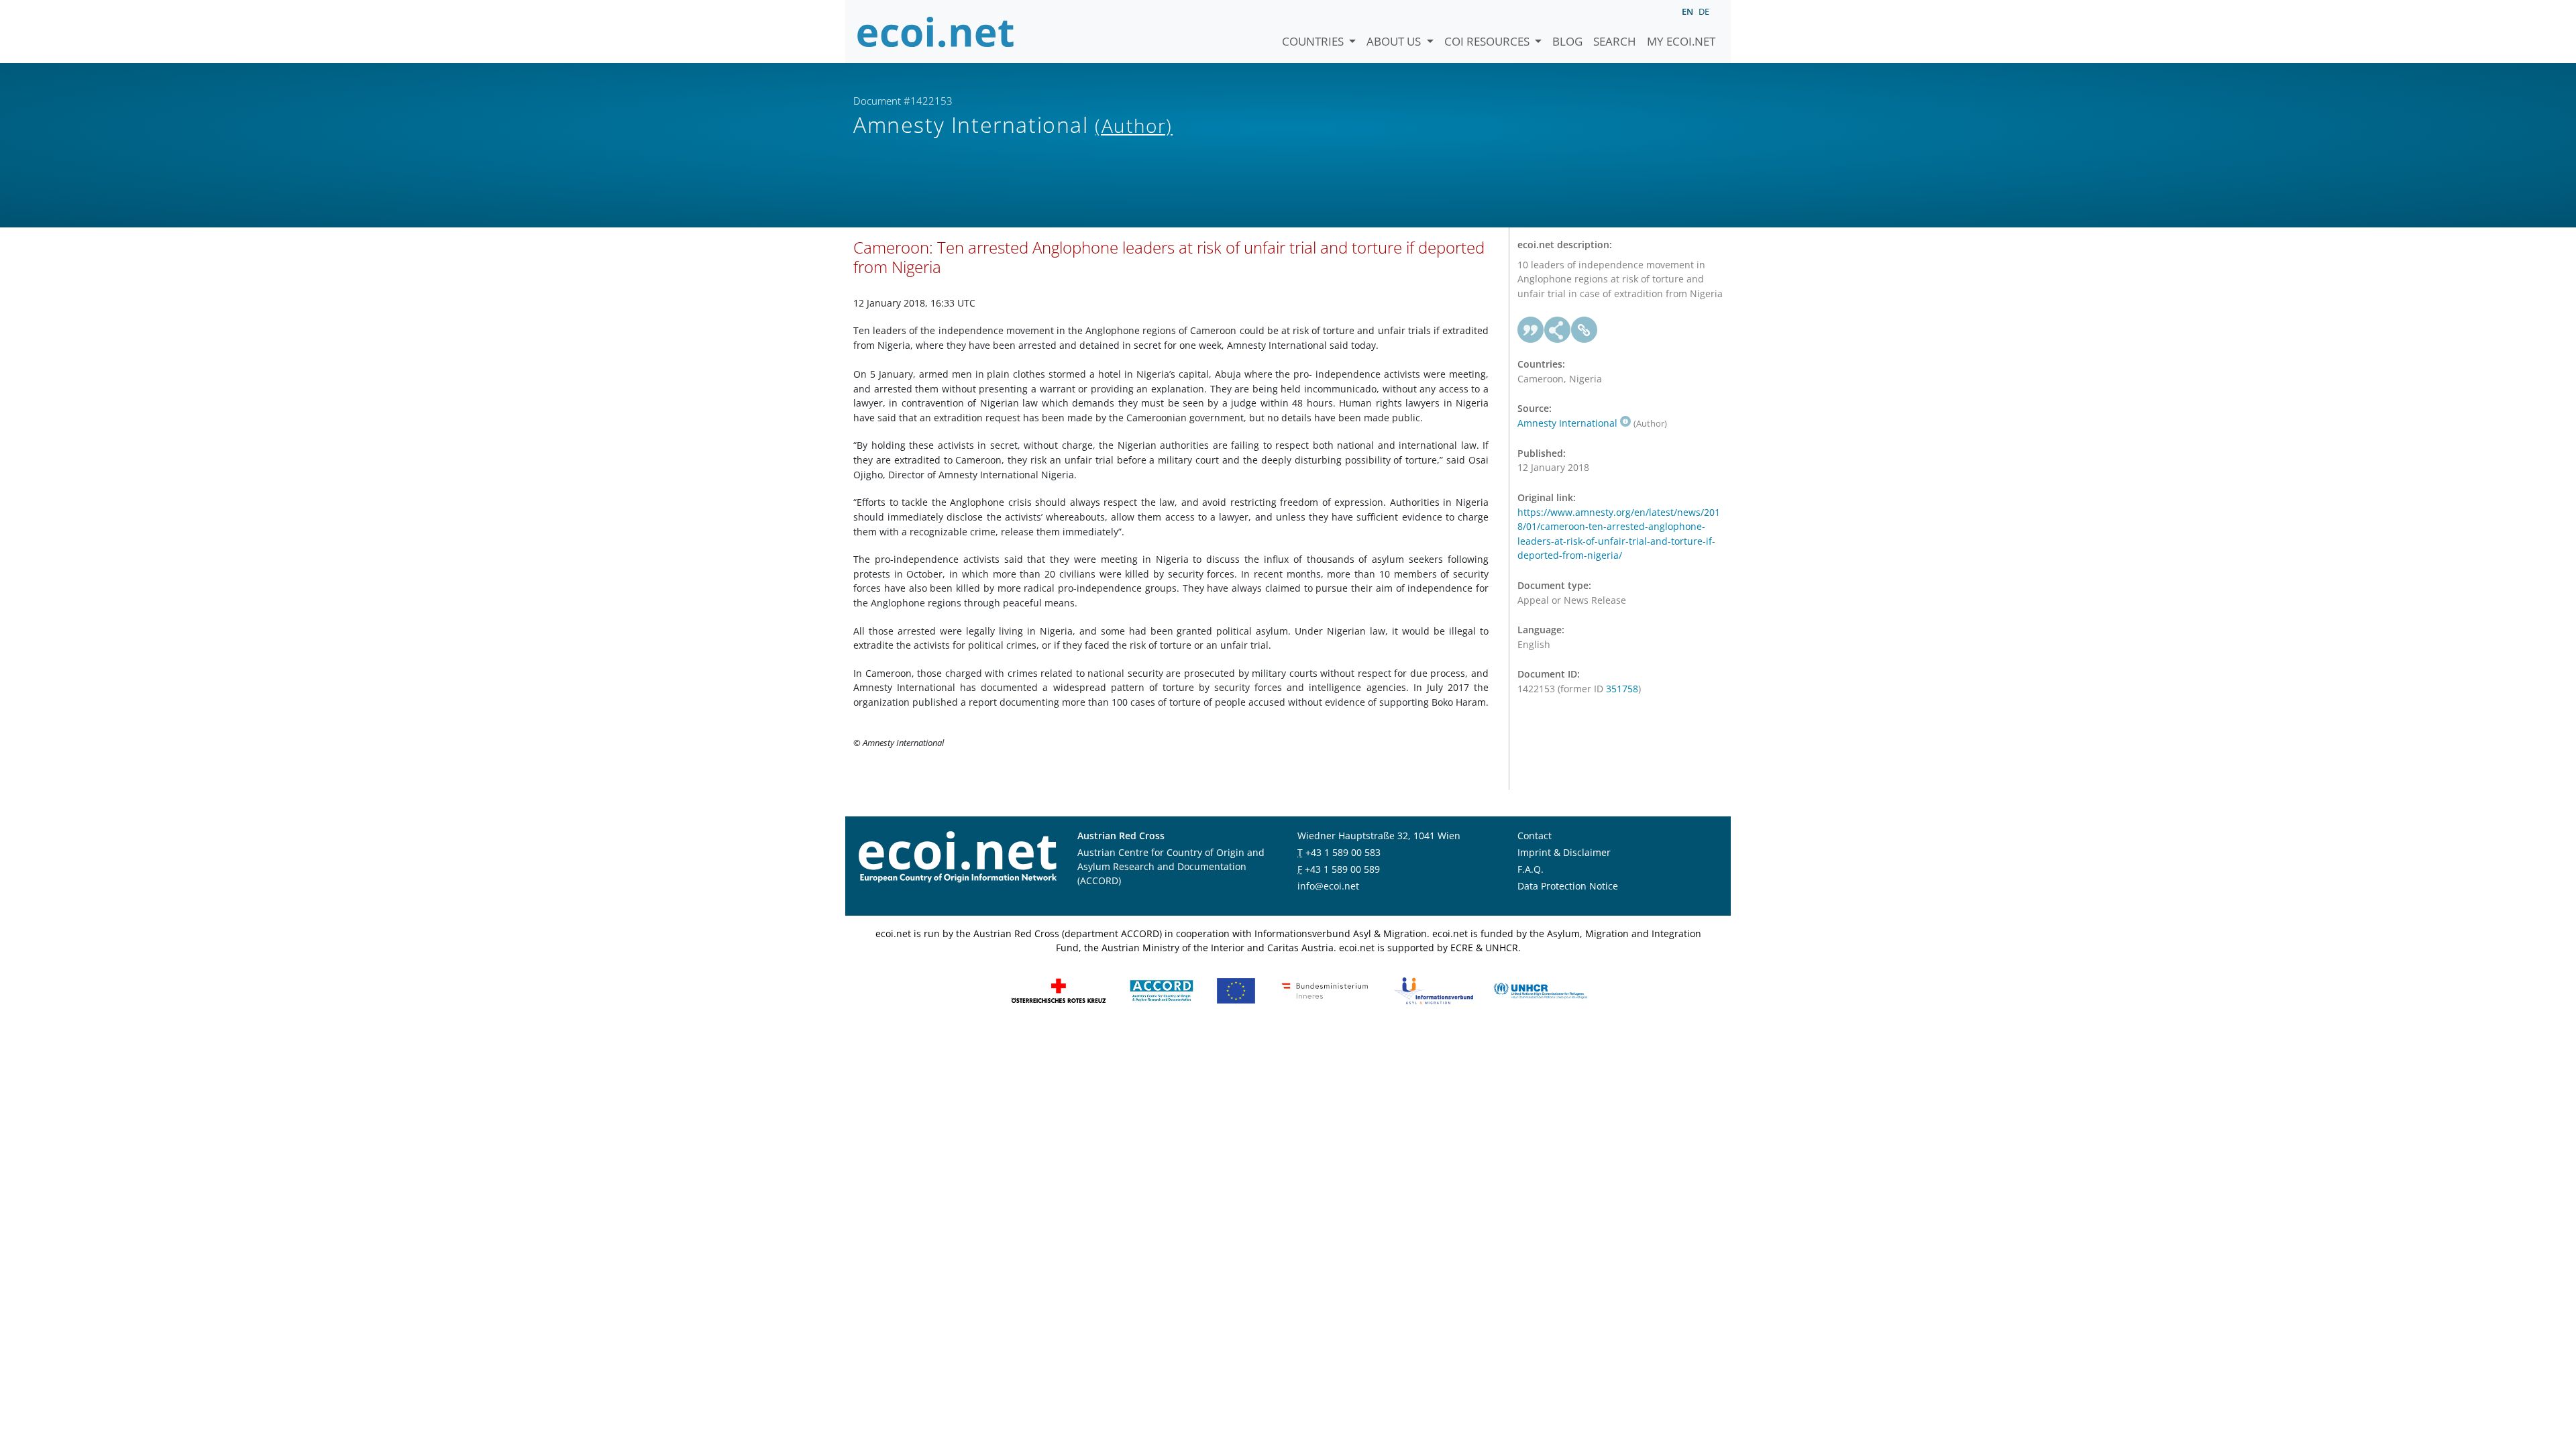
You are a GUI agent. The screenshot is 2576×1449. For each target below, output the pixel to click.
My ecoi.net (1681, 41)
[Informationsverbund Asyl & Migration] (1434, 989)
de (1704, 11)
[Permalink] (1585, 330)
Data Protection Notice (1568, 886)
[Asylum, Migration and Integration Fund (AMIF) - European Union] (1236, 989)
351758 (1622, 689)
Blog (1567, 41)
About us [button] (1395, 41)
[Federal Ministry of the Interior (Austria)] (1325, 989)
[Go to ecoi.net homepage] (936, 32)
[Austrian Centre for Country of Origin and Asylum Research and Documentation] (1162, 989)
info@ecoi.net (1328, 886)
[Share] (1558, 330)
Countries (1314, 41)
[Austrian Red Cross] (1059, 989)
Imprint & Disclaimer (1564, 852)
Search (1615, 41)
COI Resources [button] (1488, 41)
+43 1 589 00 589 (1342, 869)
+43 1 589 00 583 (1343, 852)
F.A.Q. (1531, 869)
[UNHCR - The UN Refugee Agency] (1540, 989)
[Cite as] (1531, 330)
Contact (1535, 836)
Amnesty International (1567, 423)
